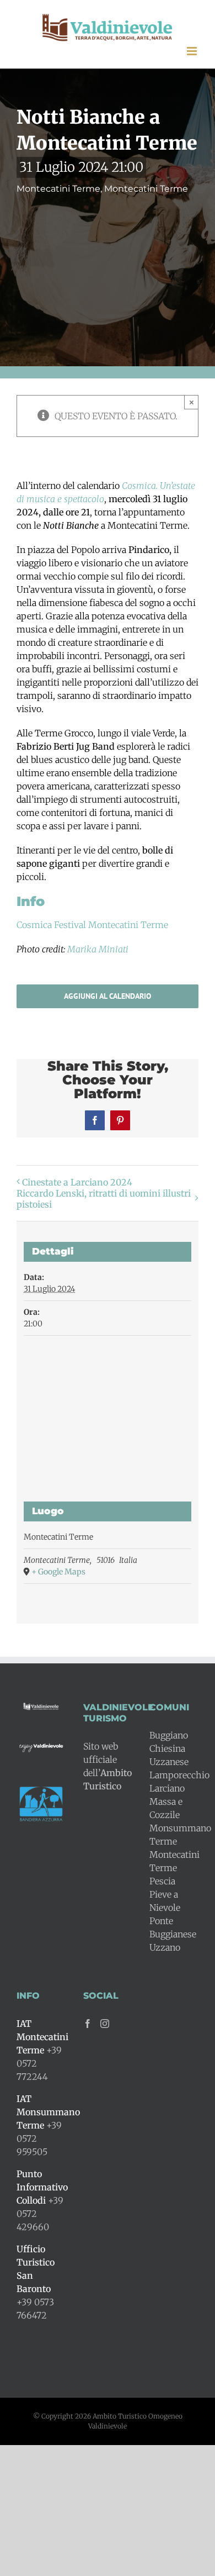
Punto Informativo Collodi (42, 2187)
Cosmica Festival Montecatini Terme (92, 925)
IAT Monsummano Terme (48, 2112)
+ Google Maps (58, 1572)
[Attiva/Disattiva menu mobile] (193, 51)
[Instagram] (105, 2024)
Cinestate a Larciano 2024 (77, 1182)
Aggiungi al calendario (108, 996)
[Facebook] (88, 2024)
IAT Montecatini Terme (42, 2037)
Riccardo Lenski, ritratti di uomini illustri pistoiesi (104, 1199)
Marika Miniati (97, 949)
